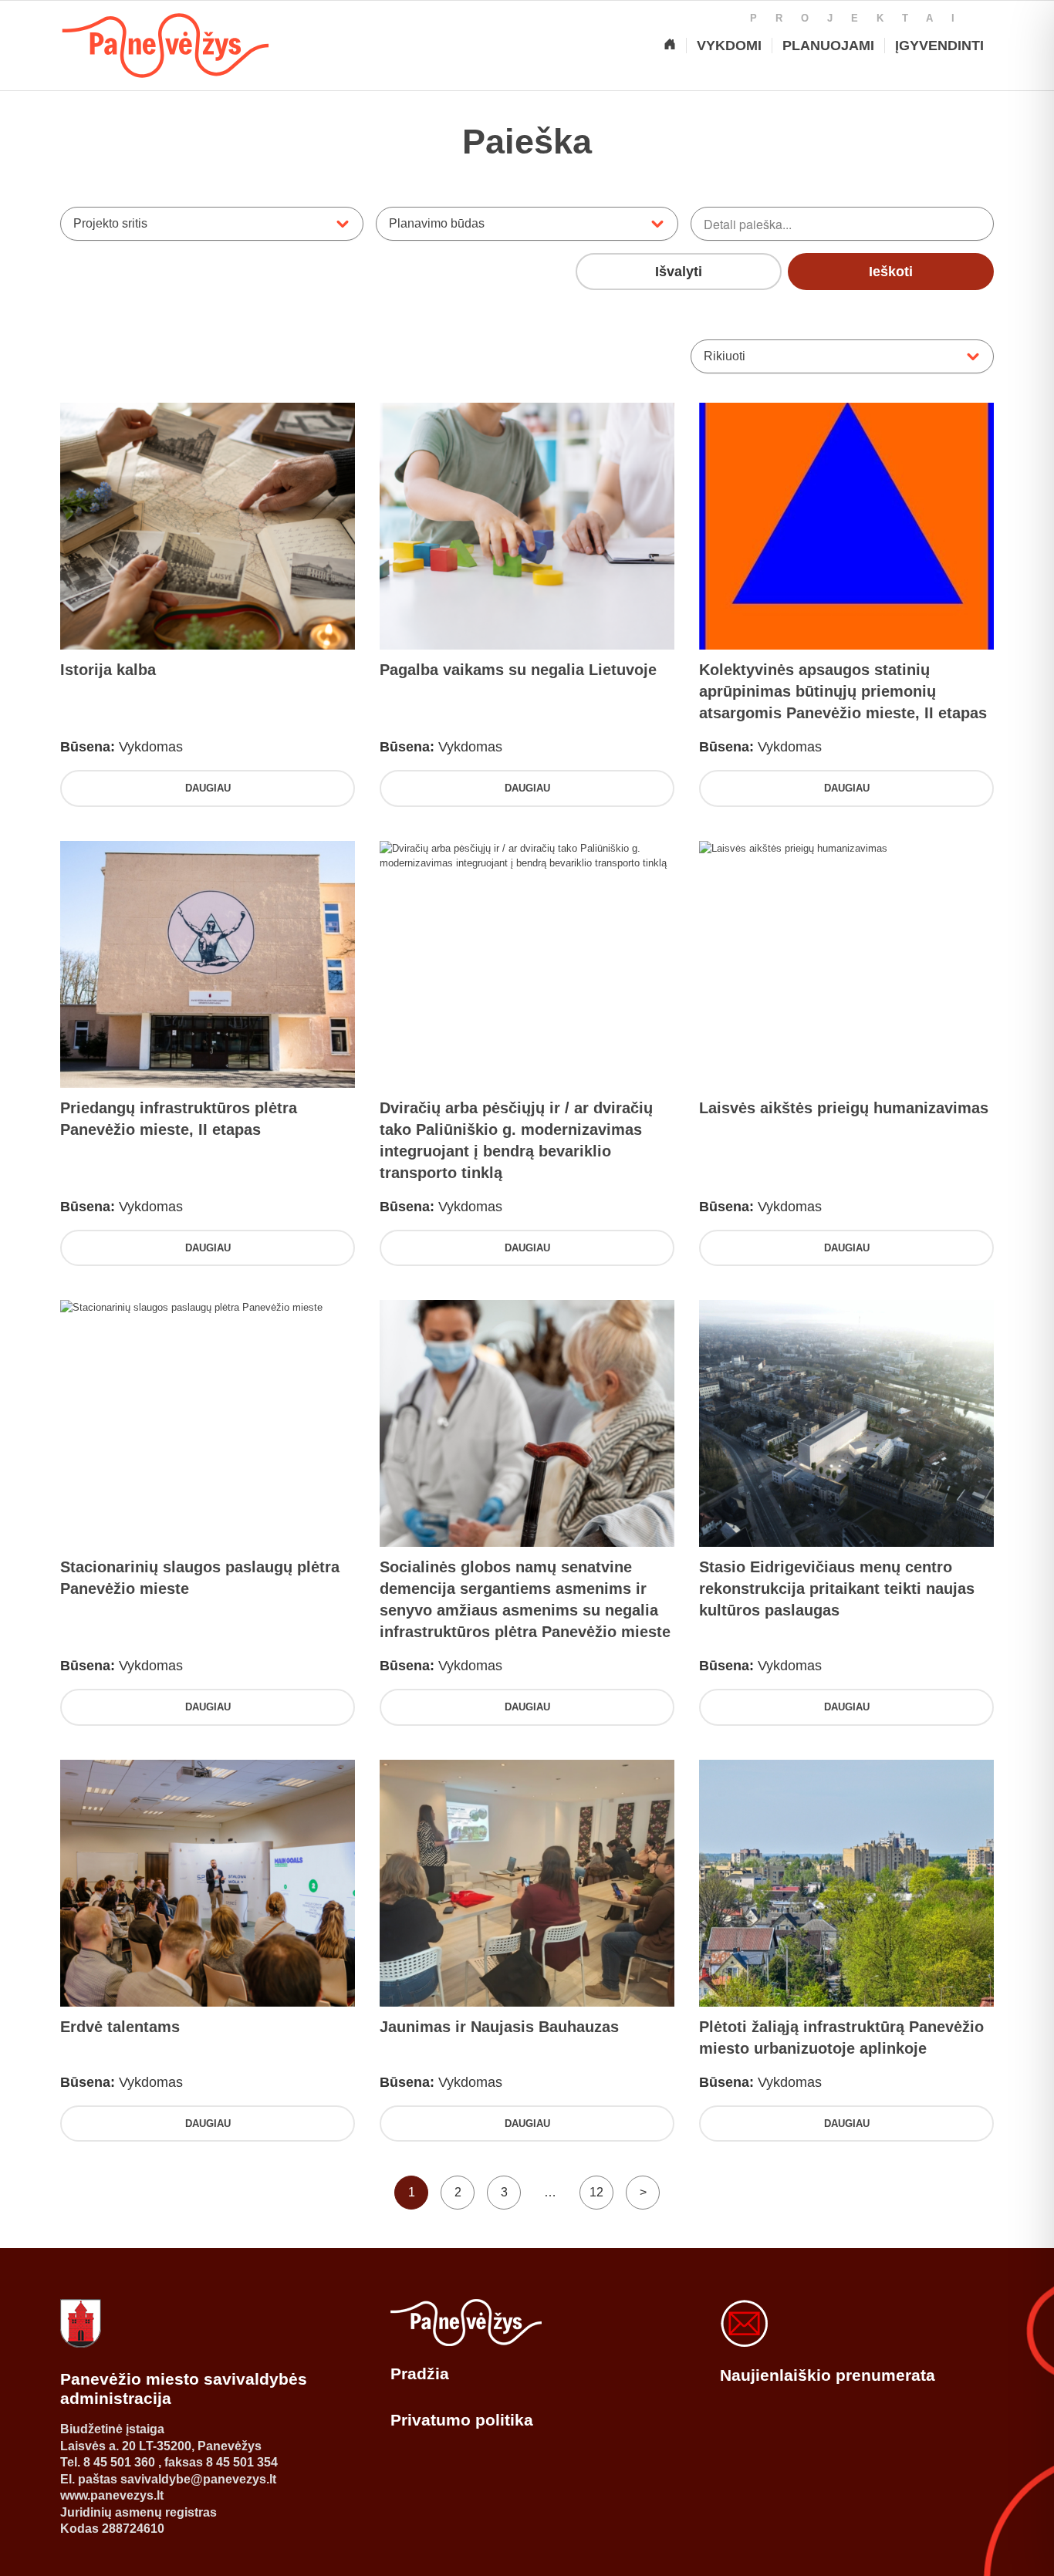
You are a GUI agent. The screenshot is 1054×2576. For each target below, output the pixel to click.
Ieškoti (891, 272)
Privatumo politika (462, 2420)
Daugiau (208, 788)
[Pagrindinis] (670, 46)
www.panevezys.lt (112, 2495)
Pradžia (420, 2373)
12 (596, 2192)
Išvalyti (679, 272)
